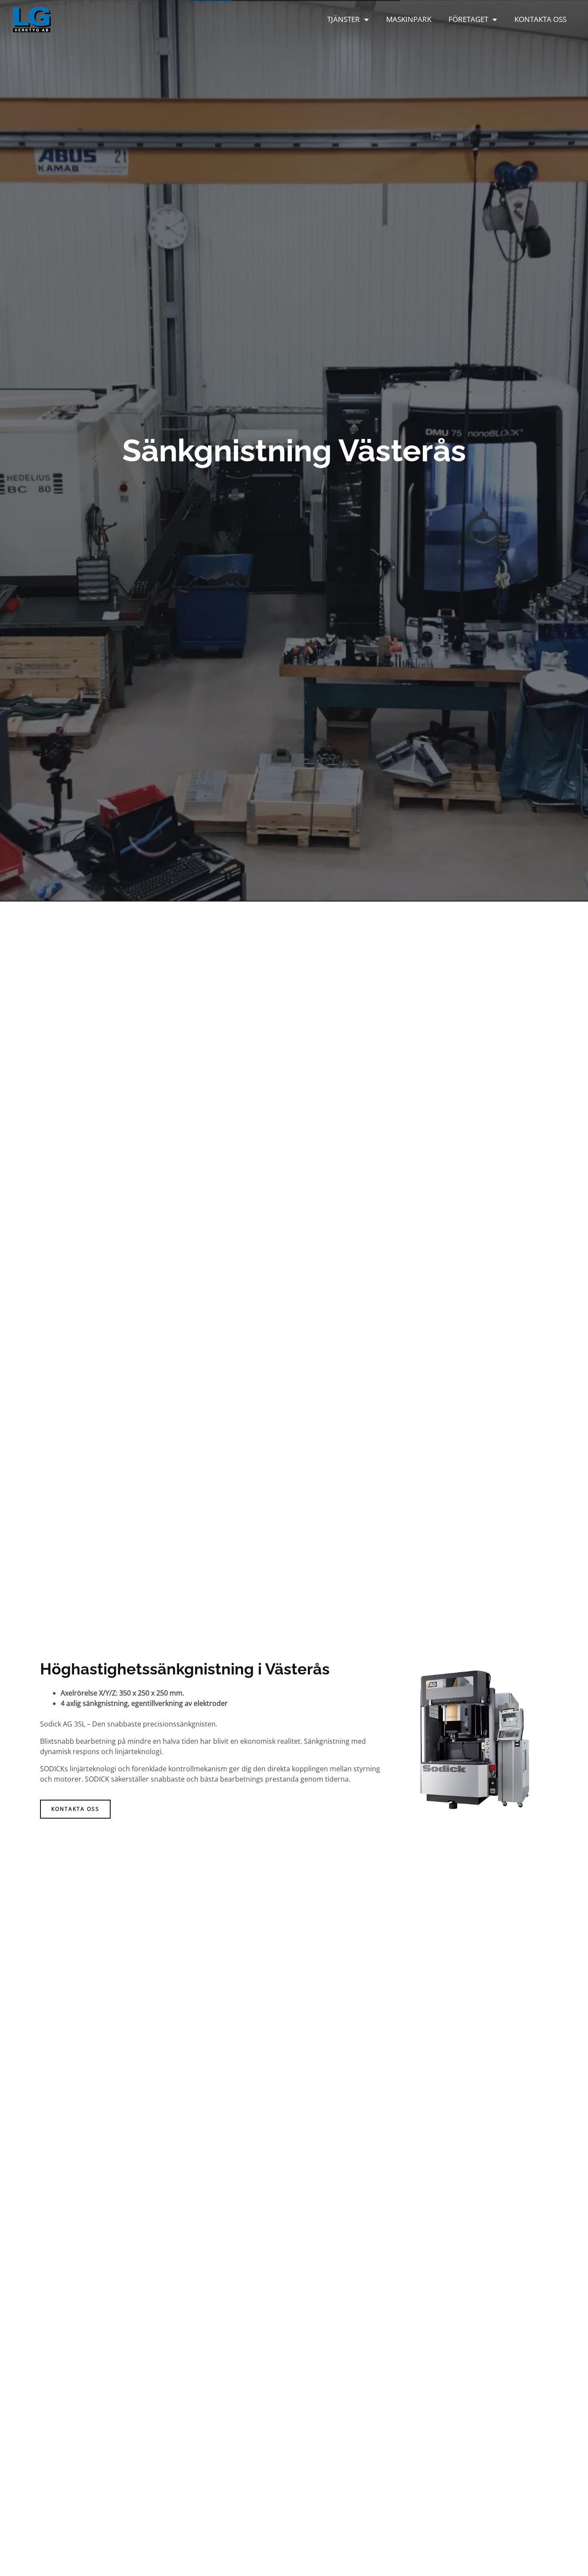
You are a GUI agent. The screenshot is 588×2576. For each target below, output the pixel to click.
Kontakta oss (540, 19)
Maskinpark (409, 19)
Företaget (468, 19)
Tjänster (344, 19)
